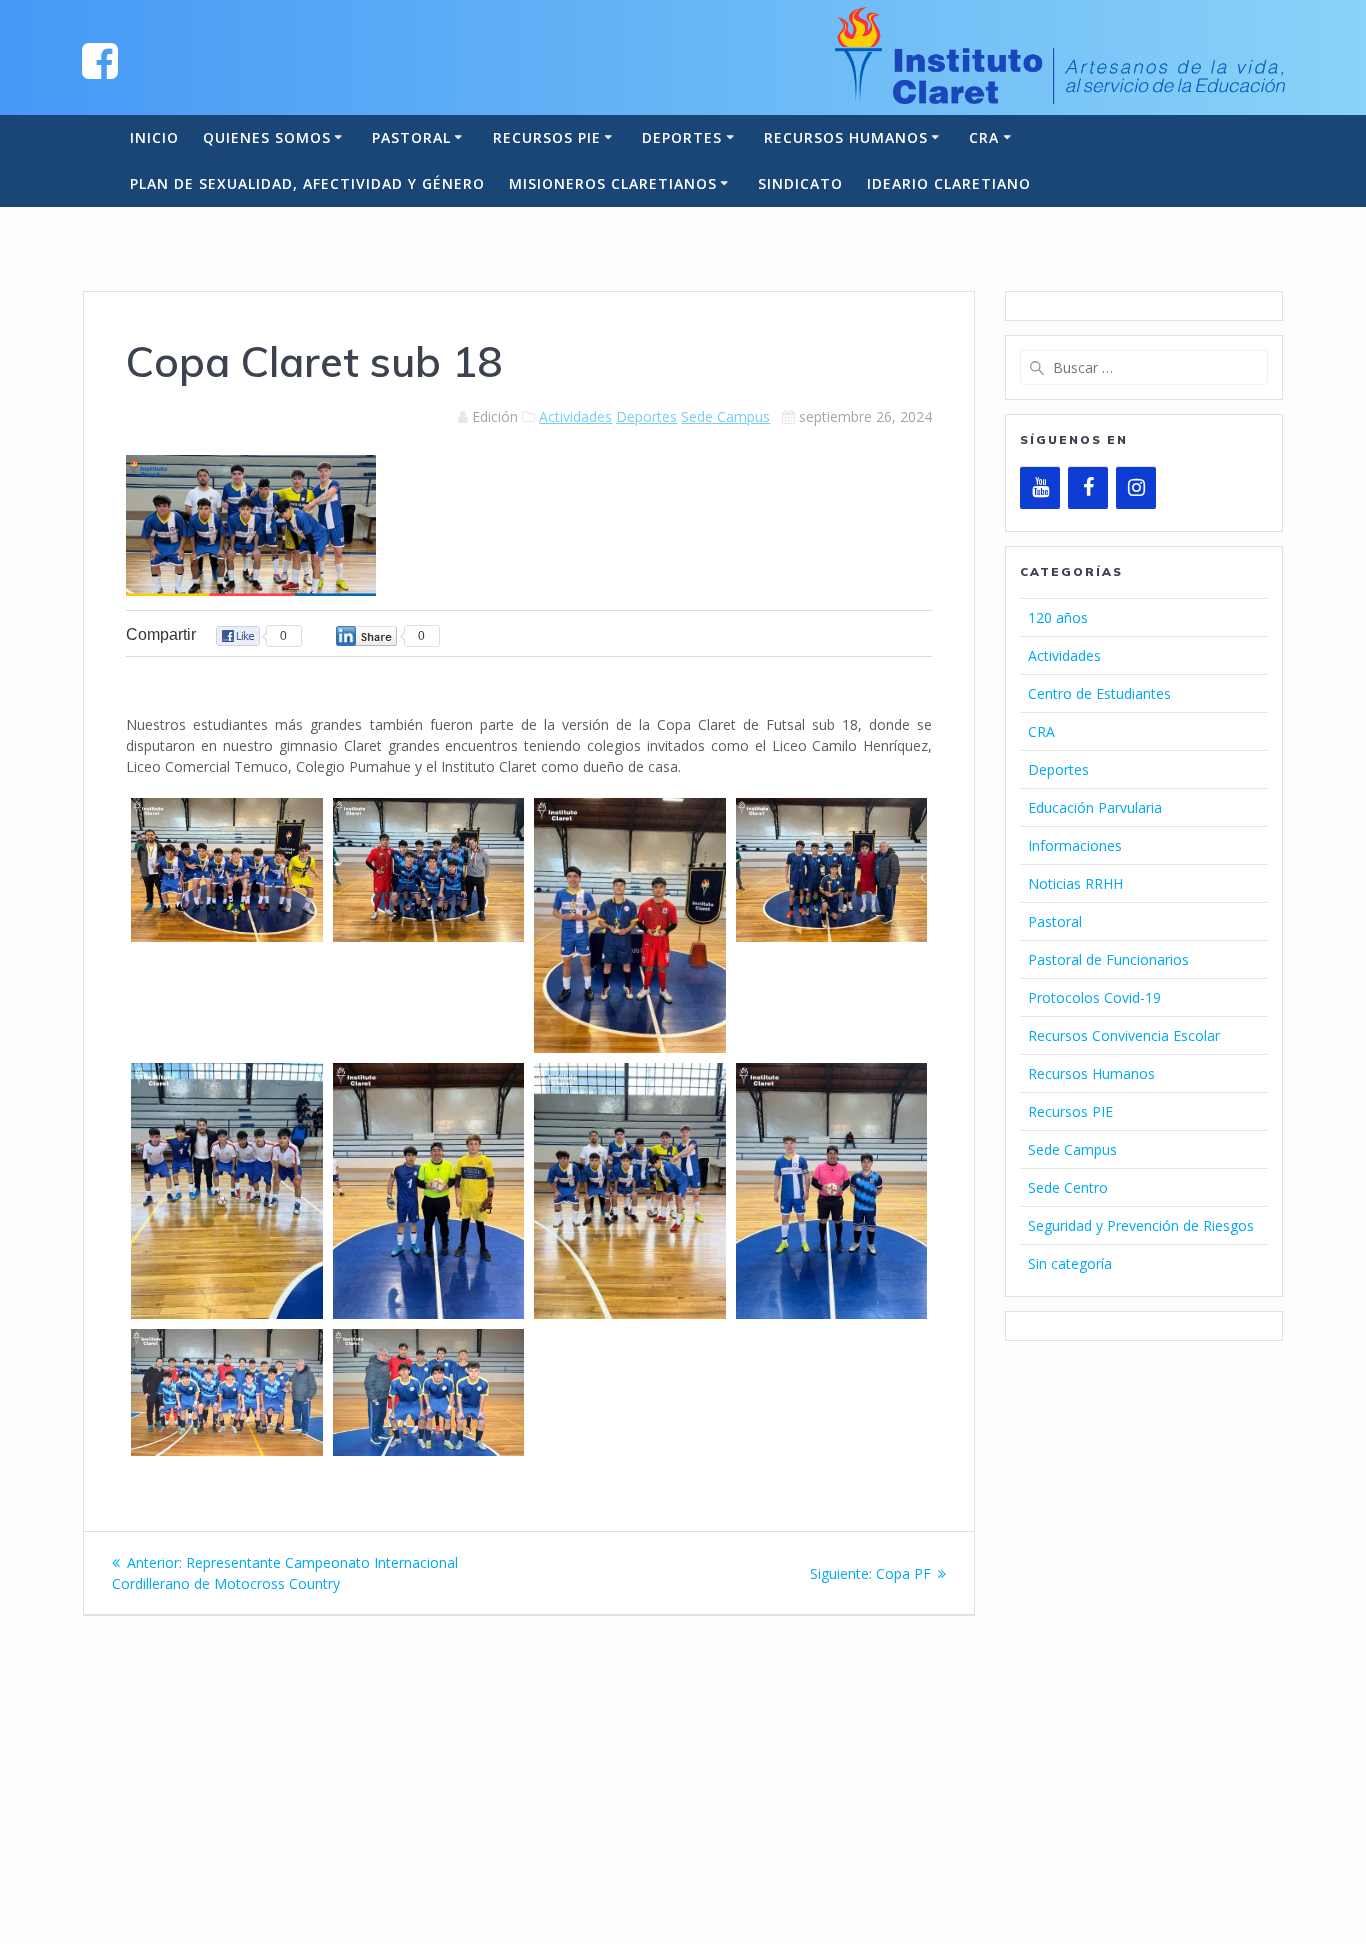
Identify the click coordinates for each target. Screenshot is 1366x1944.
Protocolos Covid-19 (1094, 997)
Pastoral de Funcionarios (1108, 959)
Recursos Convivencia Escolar (1124, 1035)
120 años (1058, 617)
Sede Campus (725, 416)
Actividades (575, 416)
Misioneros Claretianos (613, 183)
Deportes (682, 137)
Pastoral (411, 137)
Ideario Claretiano (949, 183)
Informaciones (1075, 845)
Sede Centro (1068, 1187)
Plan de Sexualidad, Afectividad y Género (307, 183)
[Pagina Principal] (100, 59)
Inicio (154, 137)
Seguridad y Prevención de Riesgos (1141, 1225)
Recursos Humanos (846, 137)
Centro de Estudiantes (1099, 693)
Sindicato (800, 183)
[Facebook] (1088, 488)
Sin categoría (1070, 1263)
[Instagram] (1136, 488)
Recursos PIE (547, 137)
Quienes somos (267, 137)
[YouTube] (1040, 488)
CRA (984, 137)
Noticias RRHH (1075, 883)
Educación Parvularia (1095, 807)
